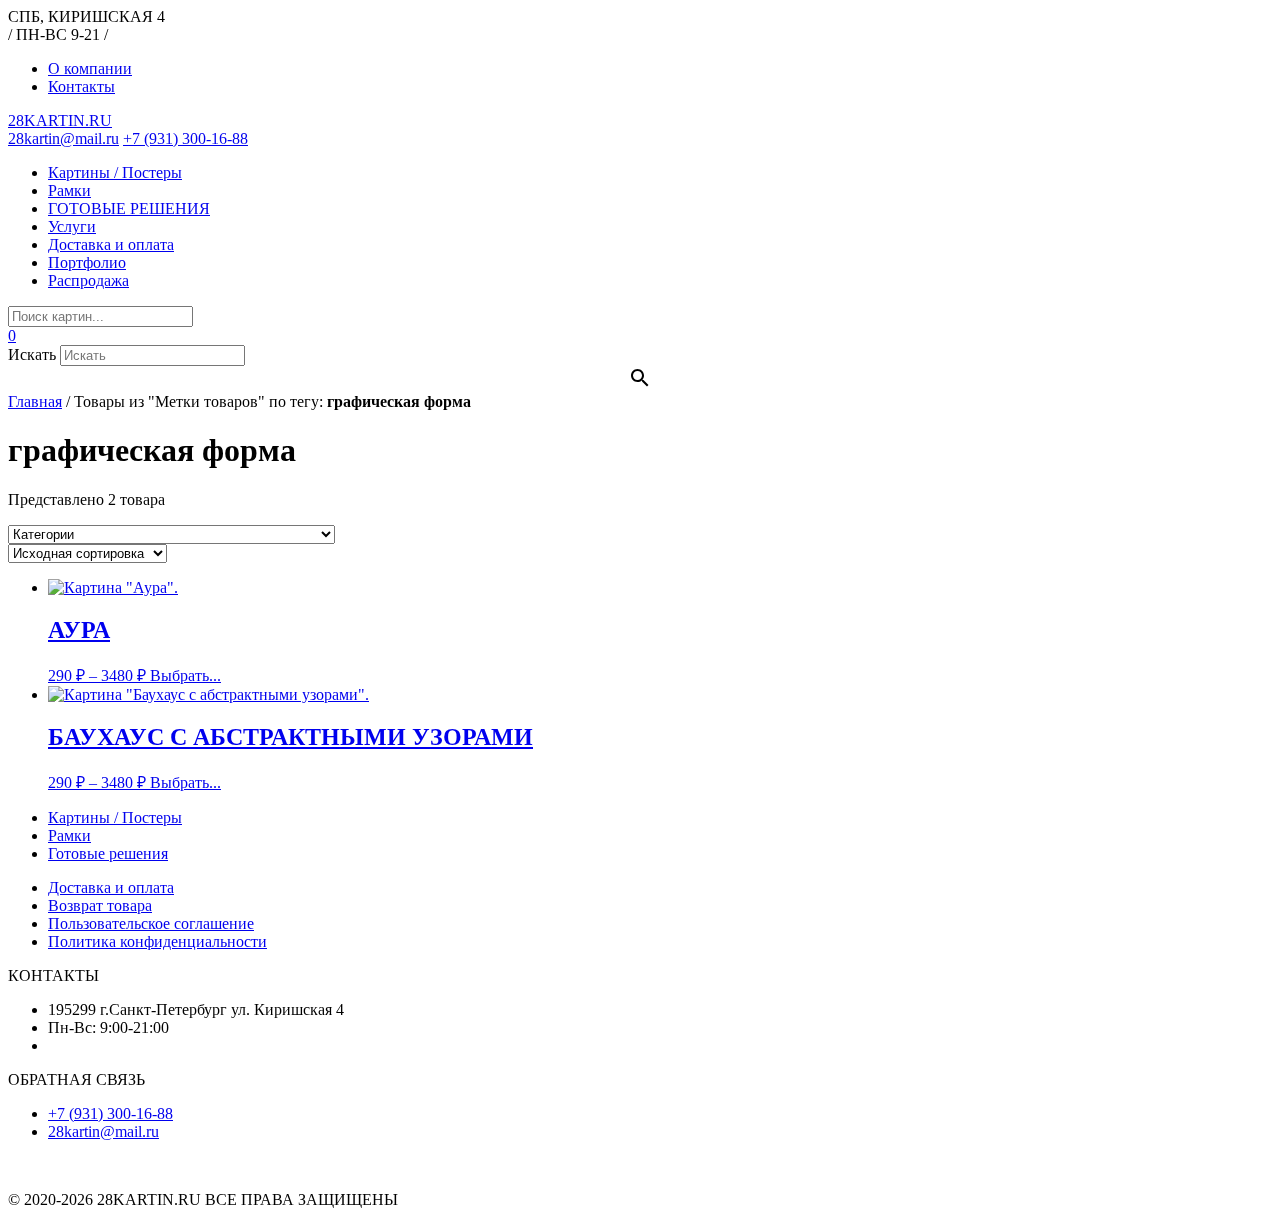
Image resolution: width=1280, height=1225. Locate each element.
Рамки (69, 190)
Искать (32, 354)
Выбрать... (185, 675)
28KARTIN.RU (60, 120)
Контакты (81, 86)
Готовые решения (108, 853)
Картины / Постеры (115, 172)
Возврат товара (100, 905)
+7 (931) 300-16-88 (185, 138)
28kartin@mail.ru (63, 138)
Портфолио (87, 262)
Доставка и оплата (111, 244)
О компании (90, 68)
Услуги (72, 226)
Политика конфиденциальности (157, 941)
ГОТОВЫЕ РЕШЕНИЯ (129, 208)
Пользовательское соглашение (151, 923)
